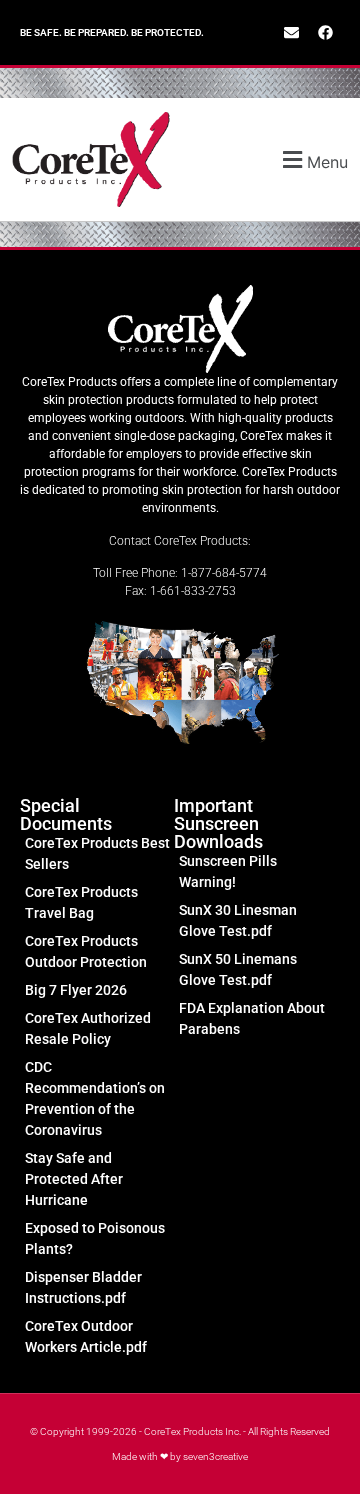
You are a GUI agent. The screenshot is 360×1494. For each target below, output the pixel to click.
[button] (299, 159)
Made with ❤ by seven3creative (180, 1456)
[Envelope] (291, 33)
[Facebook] (325, 33)
